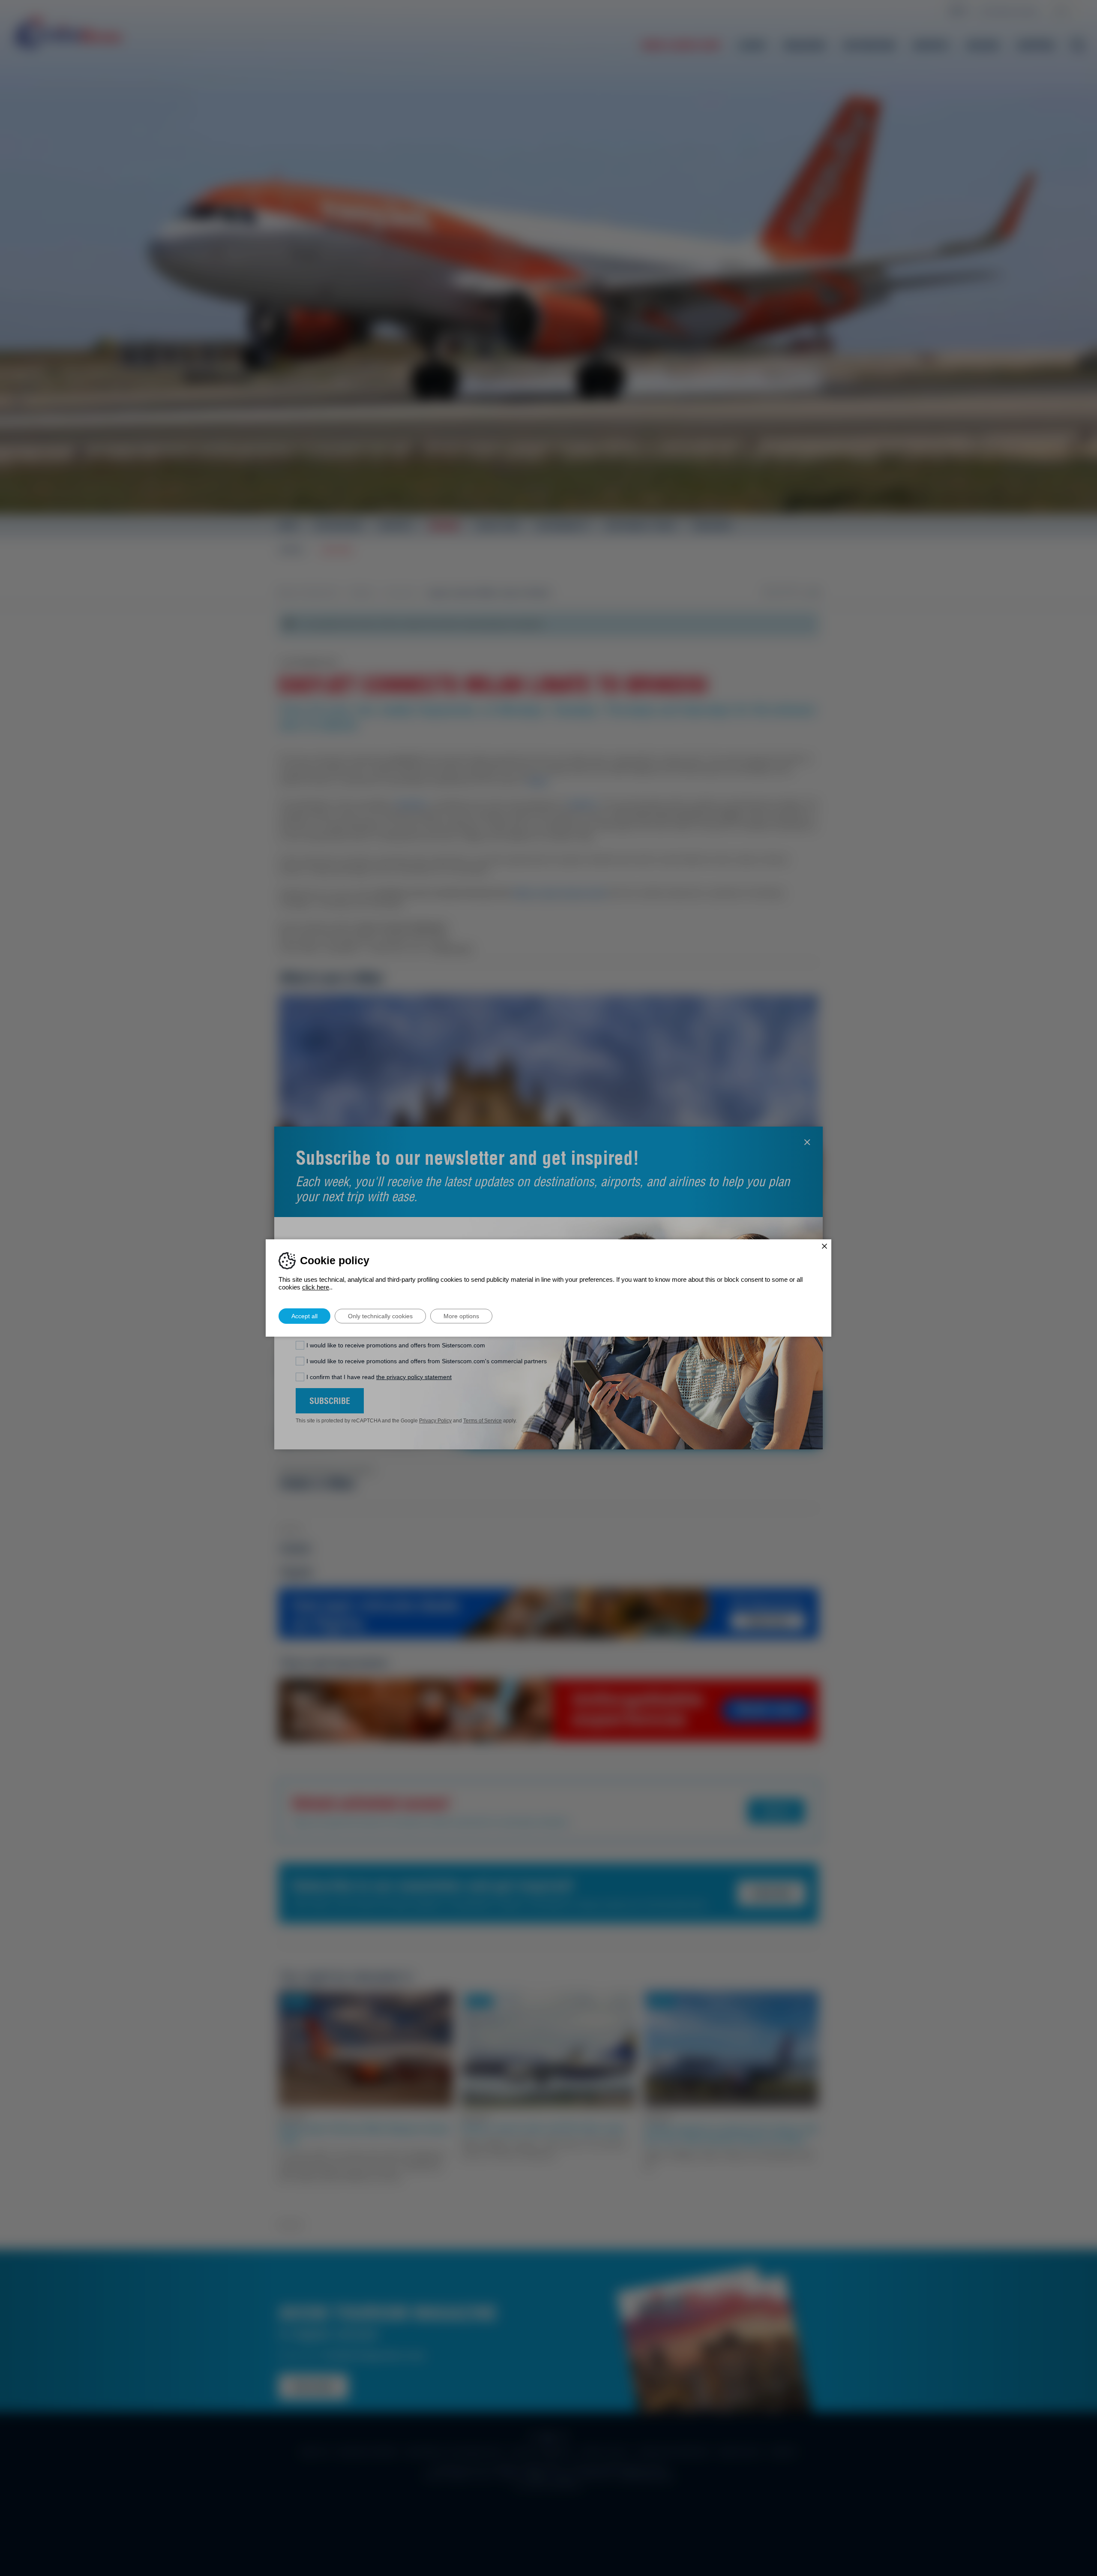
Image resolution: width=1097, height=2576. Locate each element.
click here (316, 1287)
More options (461, 1316)
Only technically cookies (380, 1316)
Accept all (304, 1316)
